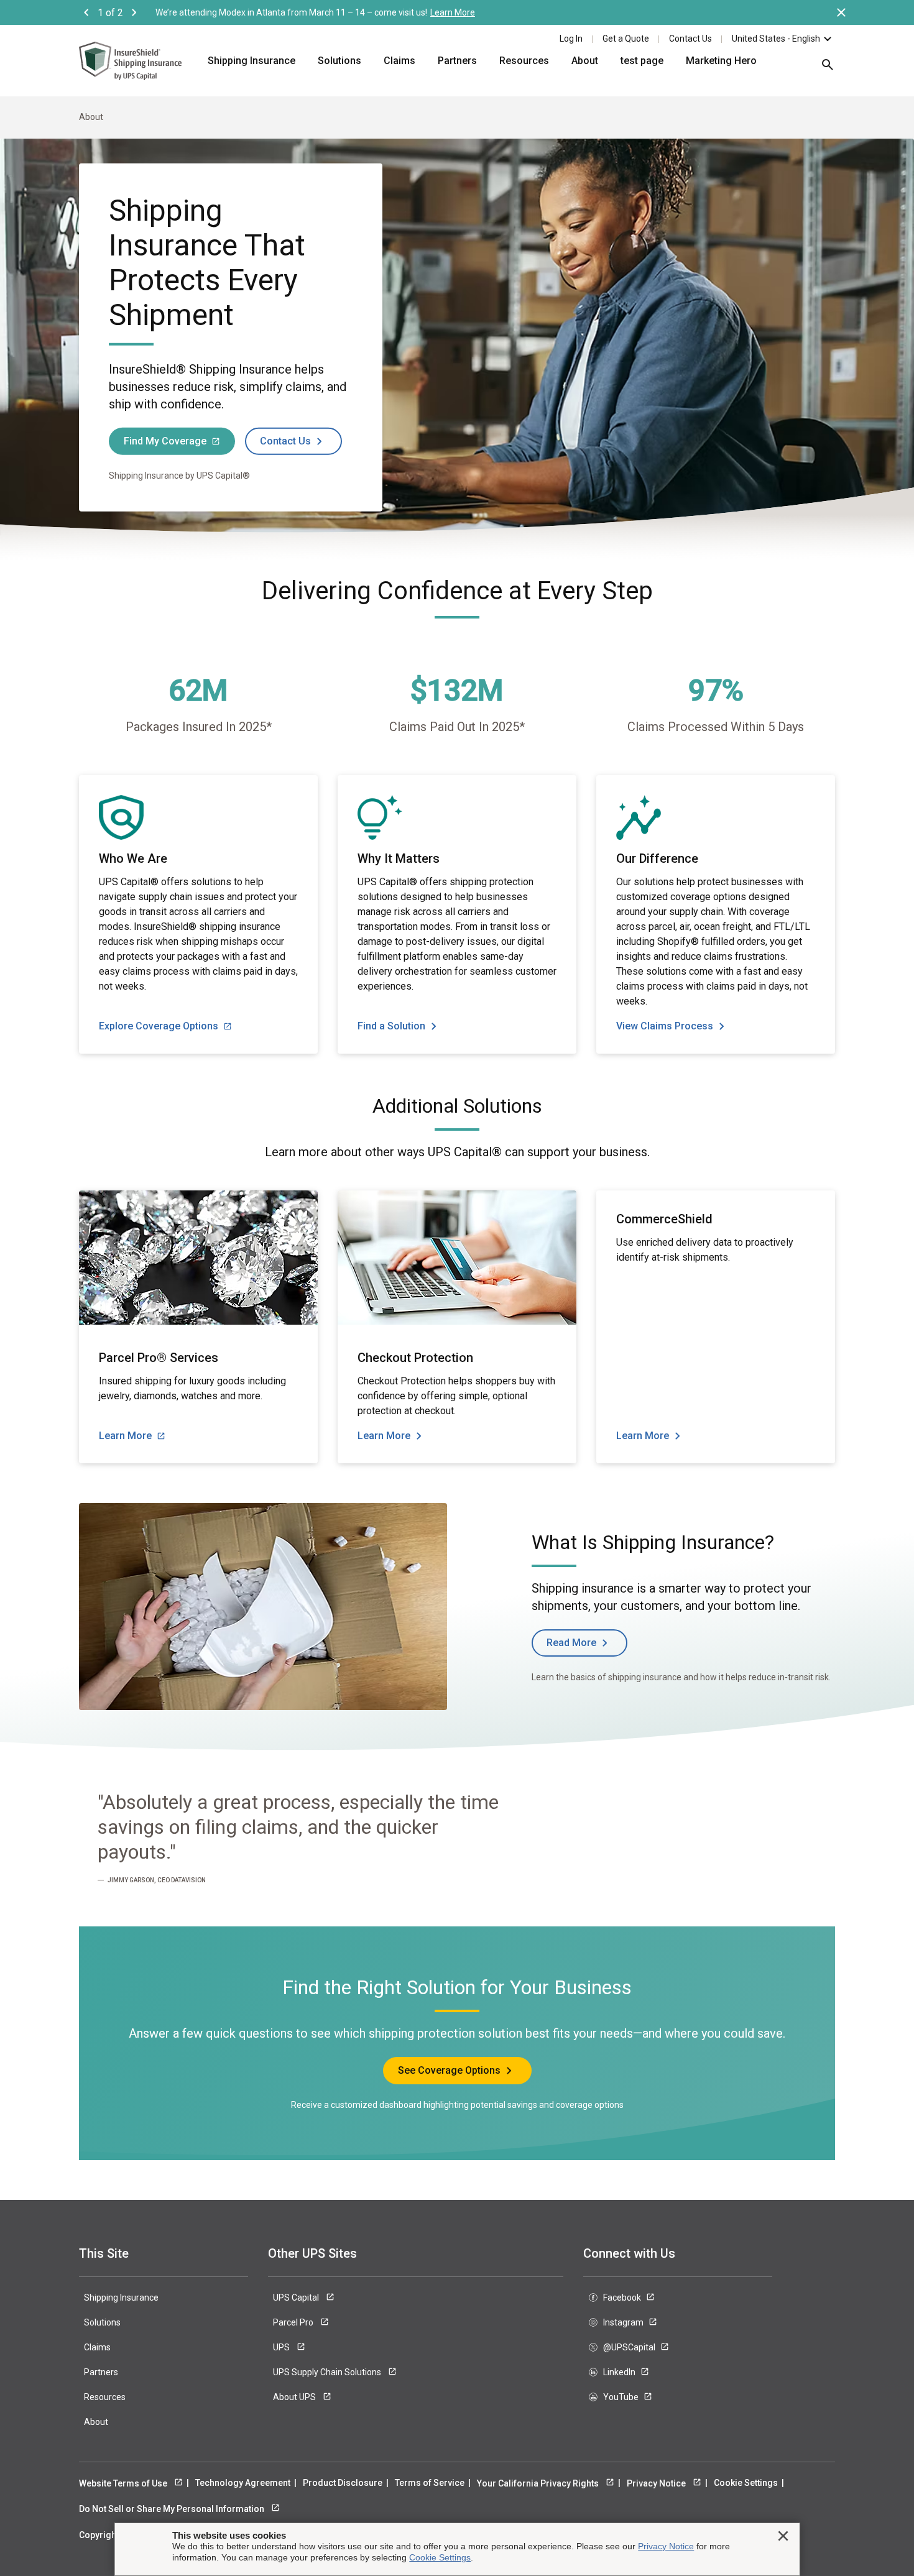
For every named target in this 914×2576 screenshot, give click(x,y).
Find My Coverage (165, 440)
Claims (399, 61)
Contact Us (690, 39)
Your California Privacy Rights (539, 2483)
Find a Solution (391, 1026)
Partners (457, 61)
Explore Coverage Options (159, 1026)
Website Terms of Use (124, 2483)
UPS (282, 2347)
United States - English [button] (776, 39)
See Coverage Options (449, 2070)
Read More (571, 1643)
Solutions (339, 61)
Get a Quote (626, 39)
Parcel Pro (294, 2322)
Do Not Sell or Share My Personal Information (173, 2509)
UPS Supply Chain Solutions (328, 2372)
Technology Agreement (243, 2483)
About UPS (295, 2397)
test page (642, 61)
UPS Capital (297, 2298)
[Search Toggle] (821, 69)
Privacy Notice (657, 2483)
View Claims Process (665, 1026)
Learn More (453, 12)
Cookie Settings (746, 2483)
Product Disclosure (343, 2483)
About (585, 61)
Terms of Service (430, 2483)
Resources (524, 61)
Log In (571, 39)
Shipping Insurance (252, 61)
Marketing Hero (721, 61)
